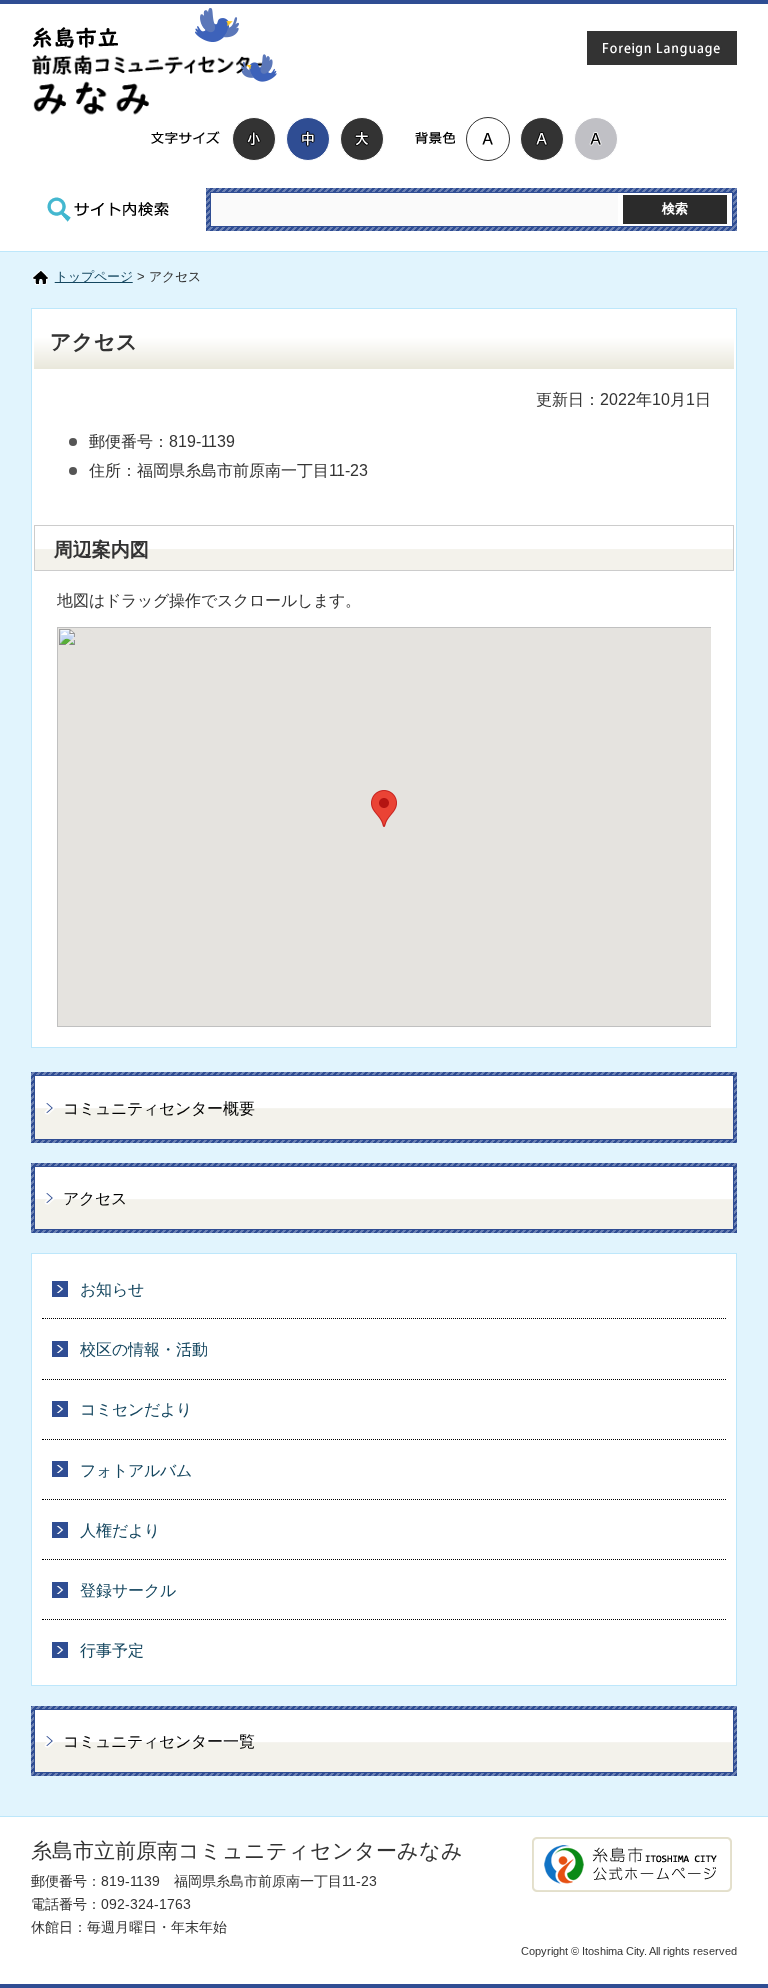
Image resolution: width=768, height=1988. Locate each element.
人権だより (120, 1530)
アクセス (95, 1198)
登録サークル (128, 1590)
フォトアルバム (136, 1470)
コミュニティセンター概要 (159, 1108)
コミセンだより (136, 1409)
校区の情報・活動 (144, 1349)
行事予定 (112, 1650)
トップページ (94, 276)
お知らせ (112, 1289)
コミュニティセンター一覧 (159, 1741)
